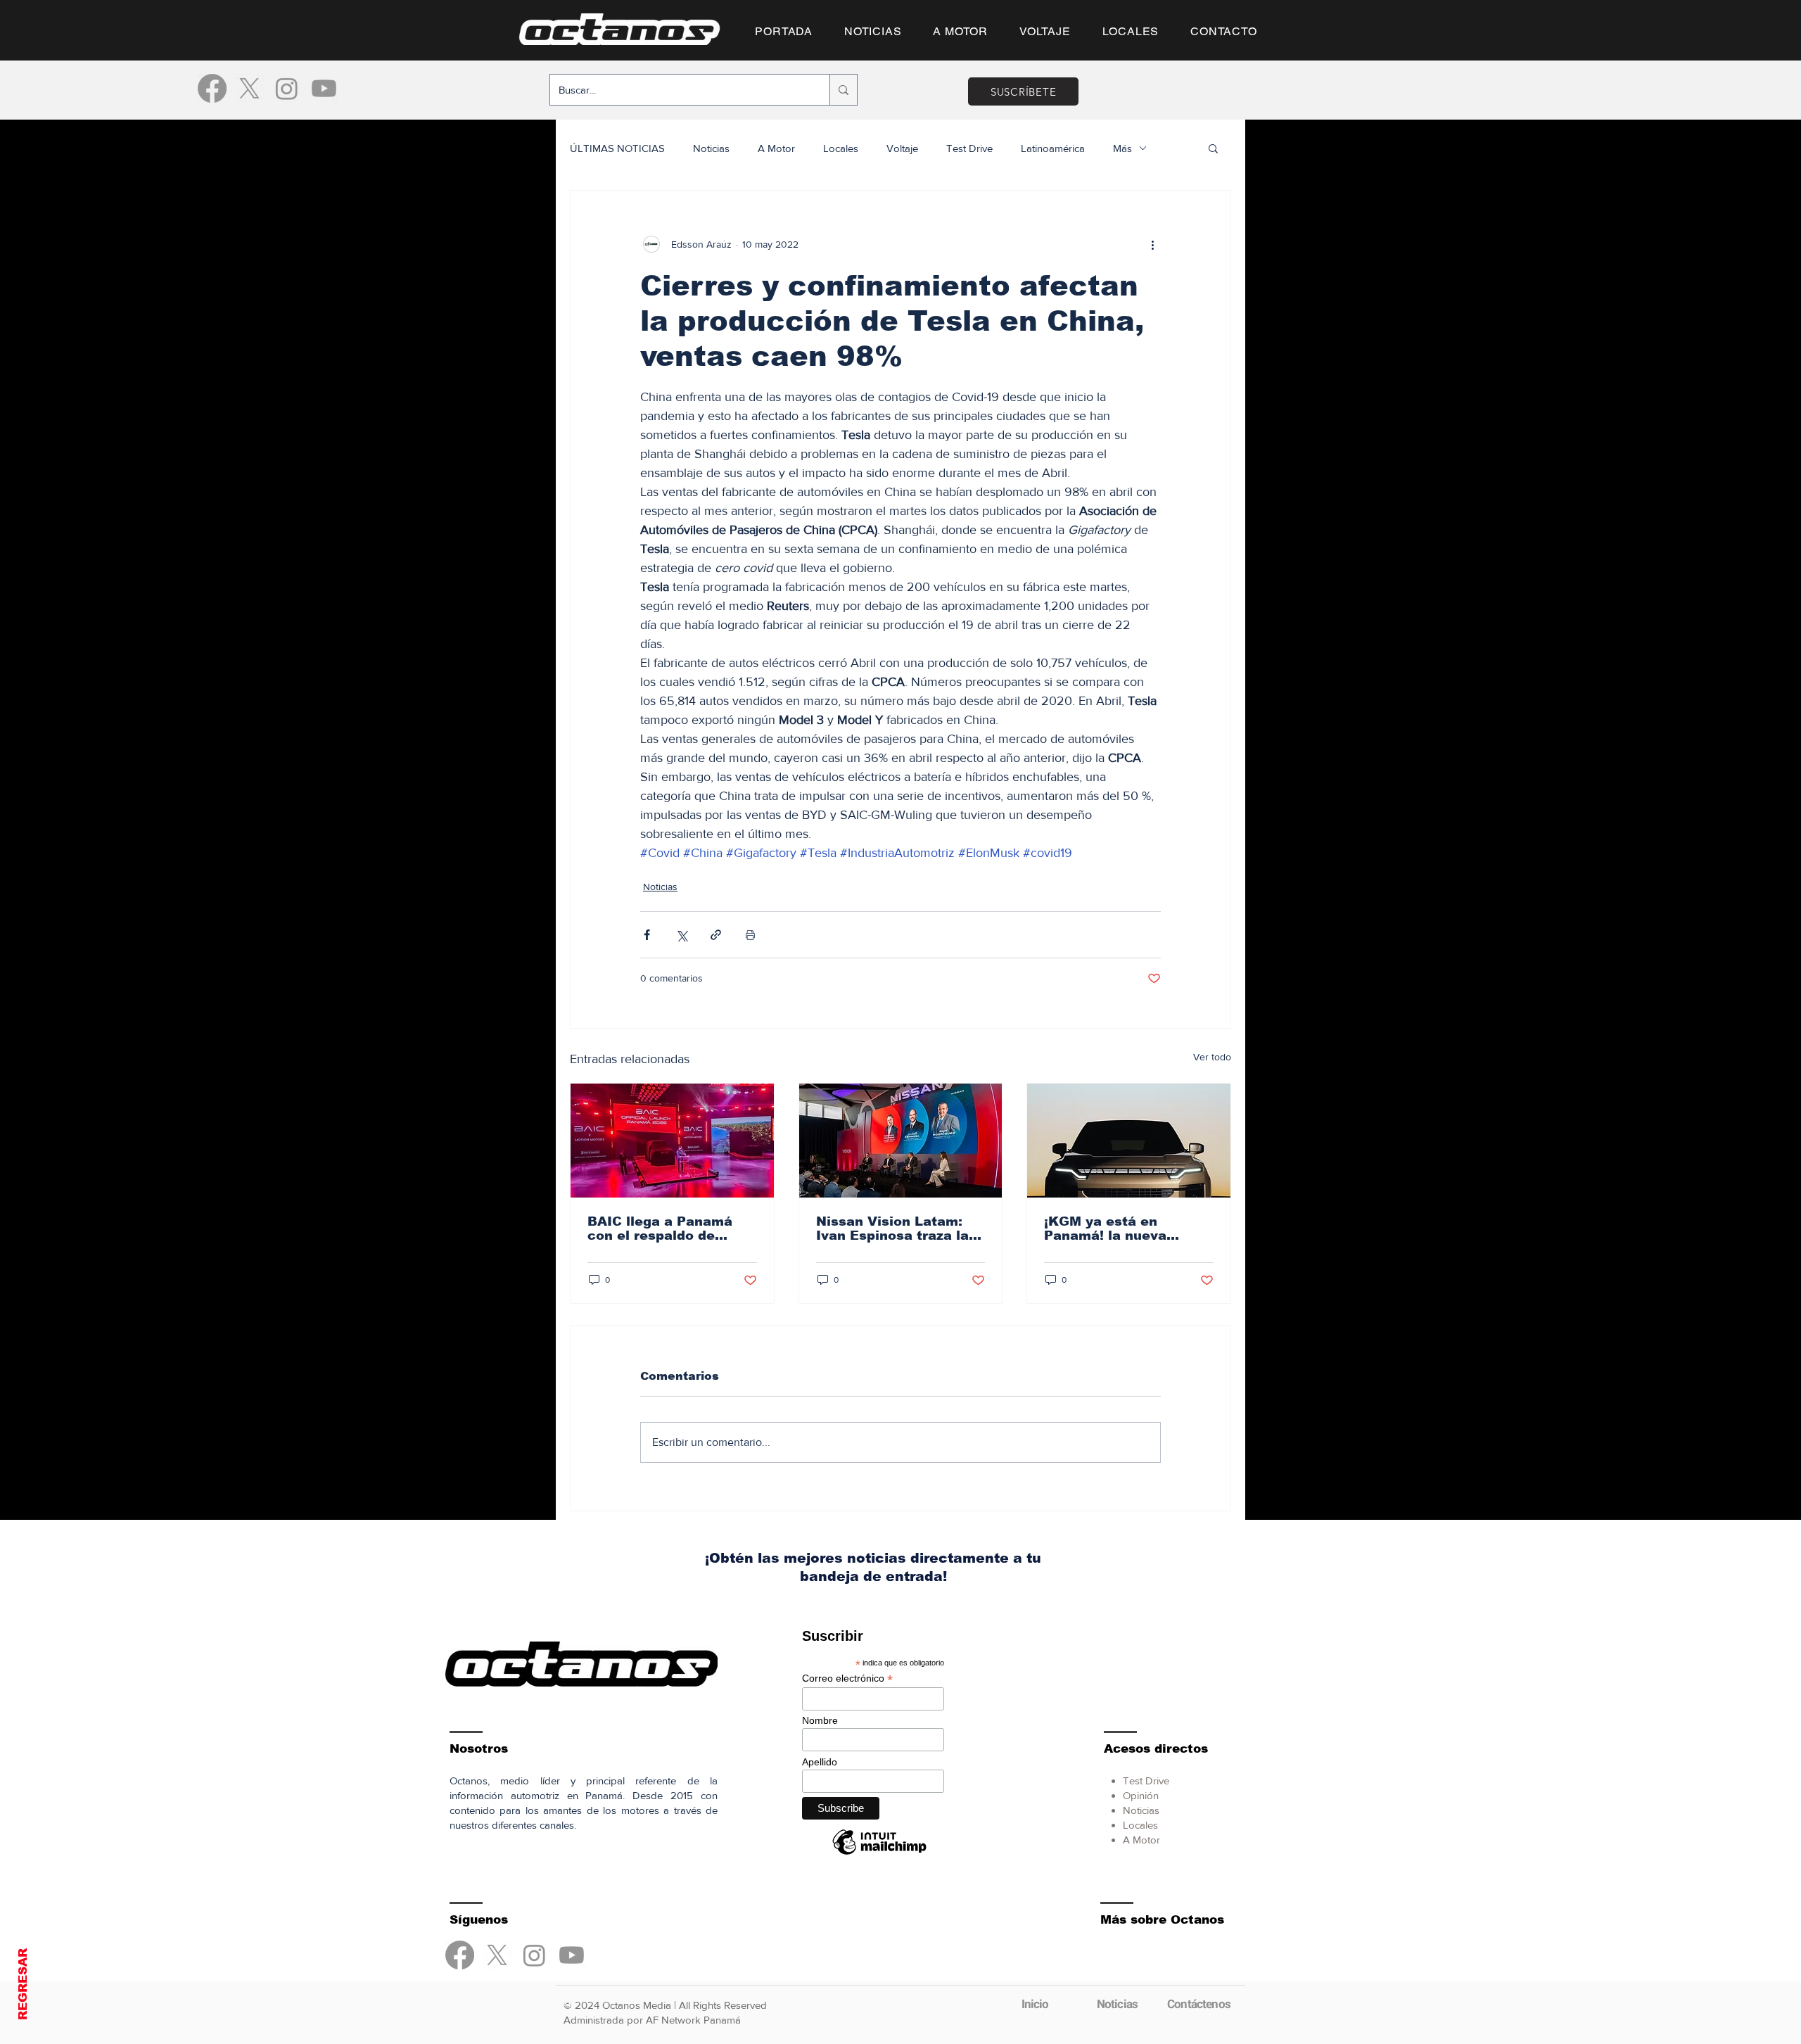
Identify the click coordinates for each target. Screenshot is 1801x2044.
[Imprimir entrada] (750, 935)
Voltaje (902, 148)
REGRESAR (23, 1984)
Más (1122, 148)
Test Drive (969, 148)
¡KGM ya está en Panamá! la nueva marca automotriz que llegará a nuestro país (1120, 1229)
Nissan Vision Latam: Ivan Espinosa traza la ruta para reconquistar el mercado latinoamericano (894, 1229)
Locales (841, 148)
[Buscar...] (843, 90)
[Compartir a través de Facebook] (647, 935)
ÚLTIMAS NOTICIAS (617, 148)
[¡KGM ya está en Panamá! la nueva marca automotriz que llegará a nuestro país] (1129, 1141)
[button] (1213, 148)
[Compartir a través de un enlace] (716, 935)
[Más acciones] (1152, 244)
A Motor (776, 148)
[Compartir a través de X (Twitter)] (681, 935)
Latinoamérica (1053, 148)
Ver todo (1212, 1057)
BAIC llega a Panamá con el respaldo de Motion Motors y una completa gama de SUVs (660, 1229)
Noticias (711, 148)
